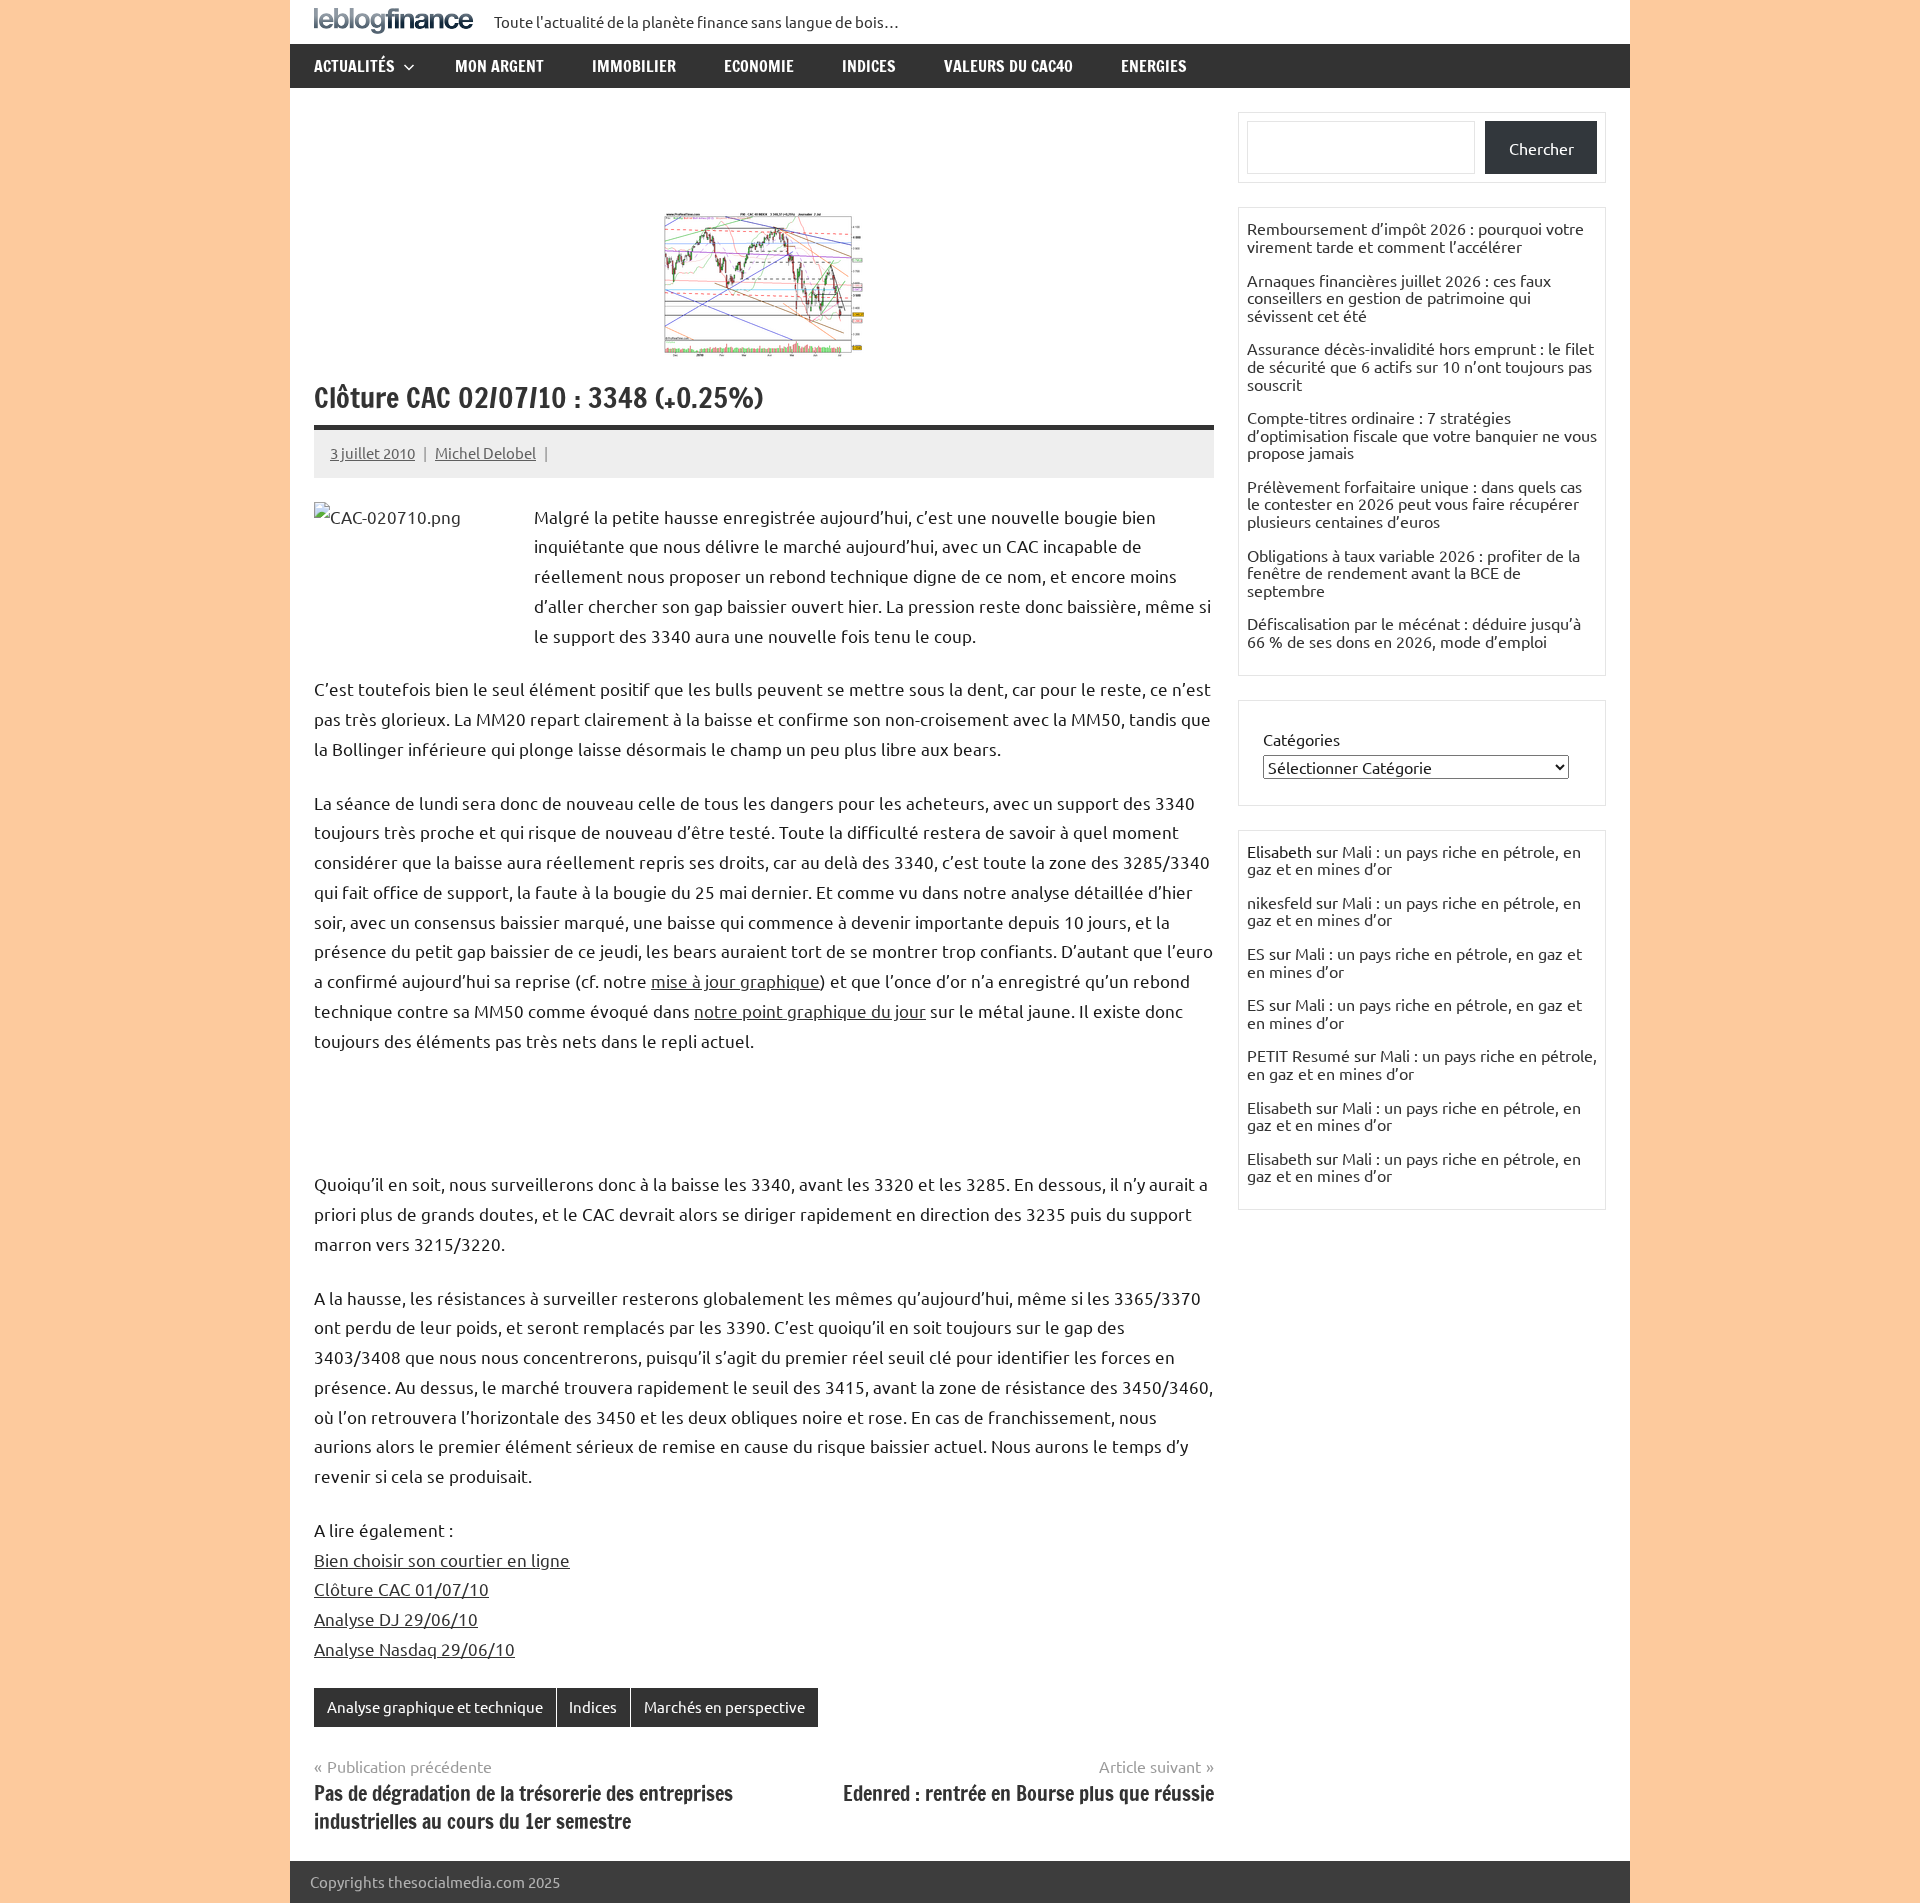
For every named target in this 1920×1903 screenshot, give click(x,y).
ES (1256, 953)
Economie (759, 66)
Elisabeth (1279, 1107)
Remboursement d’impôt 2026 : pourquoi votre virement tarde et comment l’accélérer (1415, 237)
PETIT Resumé (1298, 1055)
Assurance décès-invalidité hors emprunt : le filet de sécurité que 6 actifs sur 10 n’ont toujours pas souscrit (1420, 365)
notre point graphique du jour (810, 1010)
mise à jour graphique (735, 980)
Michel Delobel (485, 452)
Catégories (1301, 739)
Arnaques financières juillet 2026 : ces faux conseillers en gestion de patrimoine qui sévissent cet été (1399, 297)
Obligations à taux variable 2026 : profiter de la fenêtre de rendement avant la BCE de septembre (1413, 572)
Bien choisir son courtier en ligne (442, 1559)
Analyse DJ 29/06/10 (396, 1618)
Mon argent (499, 66)
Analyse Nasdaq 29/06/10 (414, 1648)
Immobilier (634, 66)
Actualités (354, 66)
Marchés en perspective (724, 1706)
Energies (1154, 66)
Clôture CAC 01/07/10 (401, 1588)
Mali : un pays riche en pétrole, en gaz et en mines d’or (1414, 860)
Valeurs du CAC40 (1008, 66)
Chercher (1541, 148)
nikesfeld (1279, 902)
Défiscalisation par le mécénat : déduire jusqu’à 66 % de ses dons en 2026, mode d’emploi (1414, 632)
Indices (869, 66)
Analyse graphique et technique (435, 1706)
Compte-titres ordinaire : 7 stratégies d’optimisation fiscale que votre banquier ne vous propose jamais (1422, 434)
